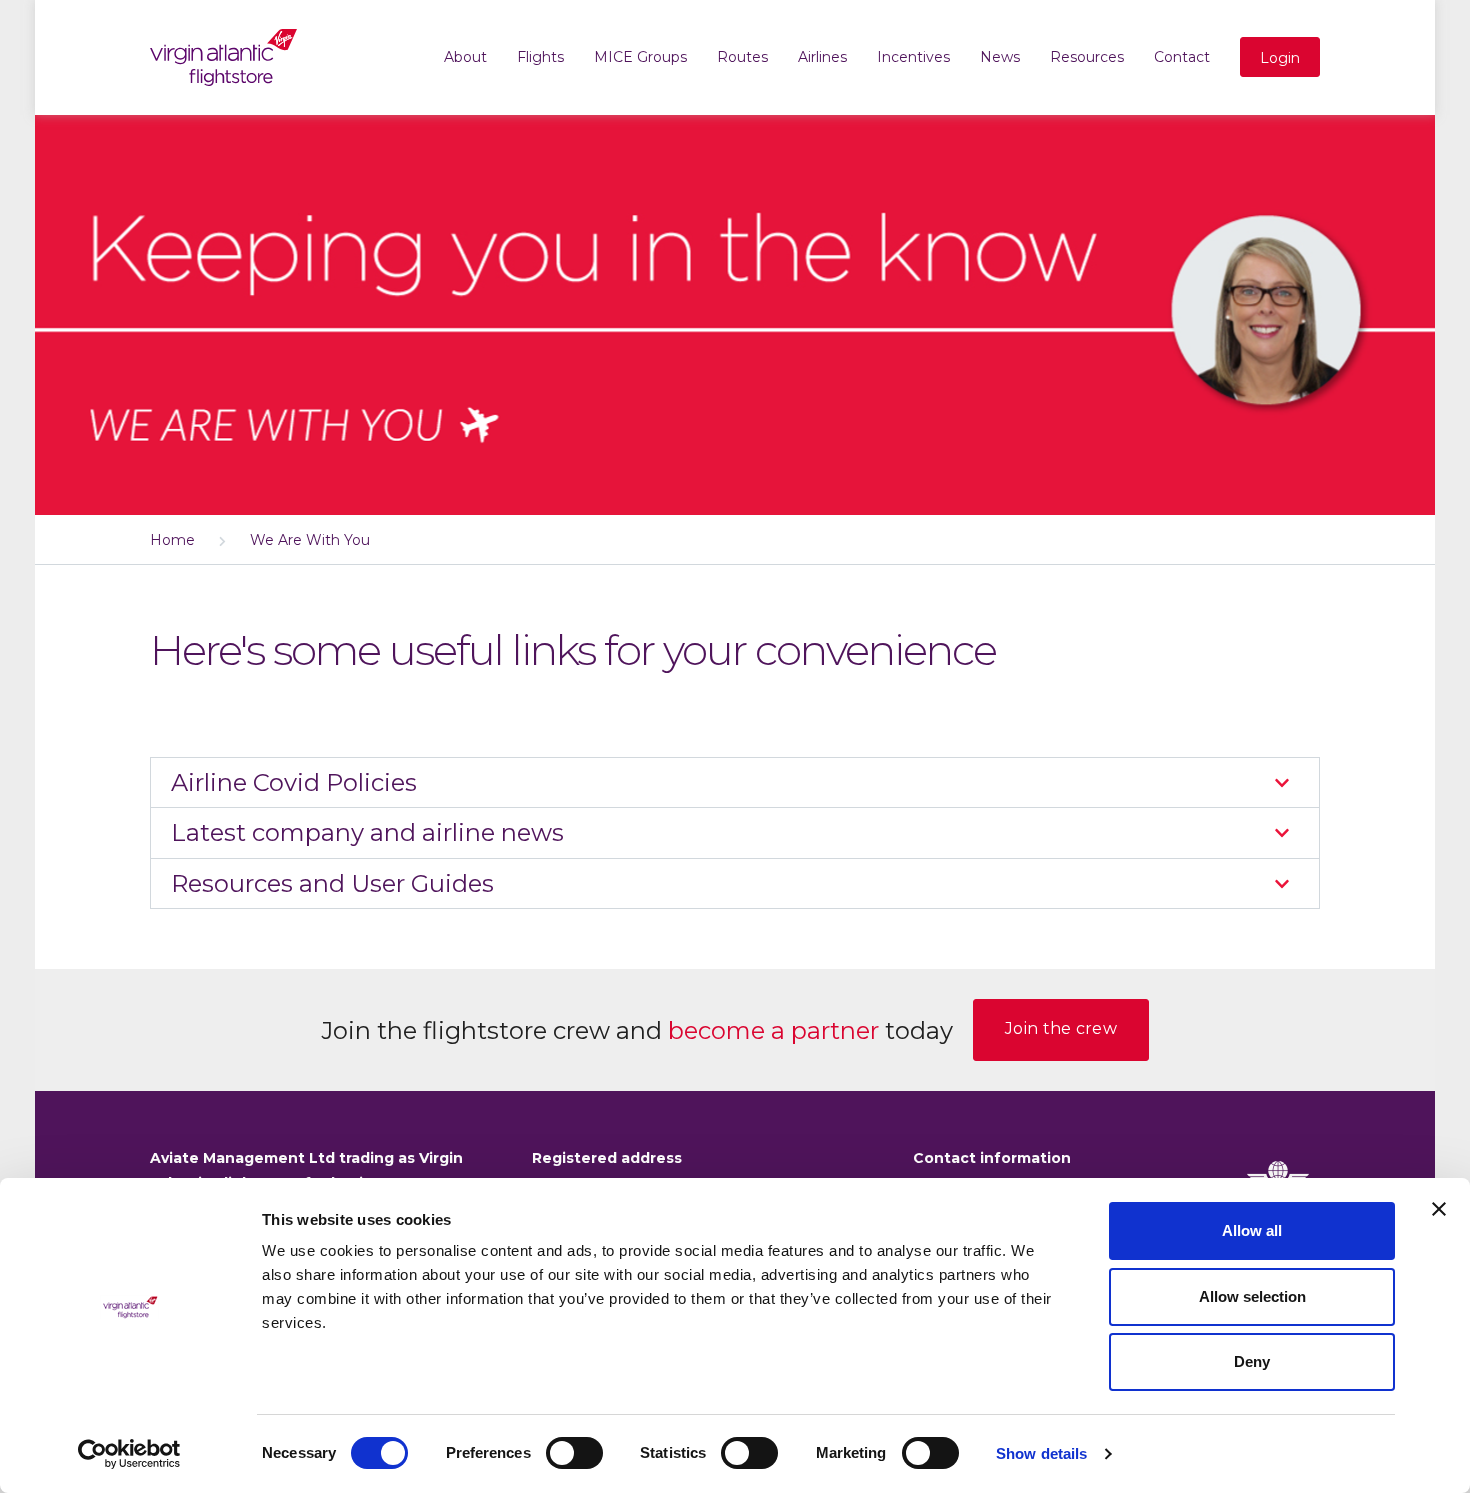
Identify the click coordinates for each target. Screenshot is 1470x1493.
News (1000, 57)
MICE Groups (640, 57)
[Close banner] (1439, 1209)
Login (1280, 58)
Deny (1252, 1361)
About (465, 57)
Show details (1041, 1453)
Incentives (913, 57)
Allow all (1252, 1230)
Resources (1087, 57)
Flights (540, 57)
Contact (1182, 57)
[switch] (574, 1453)
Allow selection (1252, 1296)
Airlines (822, 57)
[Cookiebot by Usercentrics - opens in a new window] (129, 1454)
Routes (742, 57)
